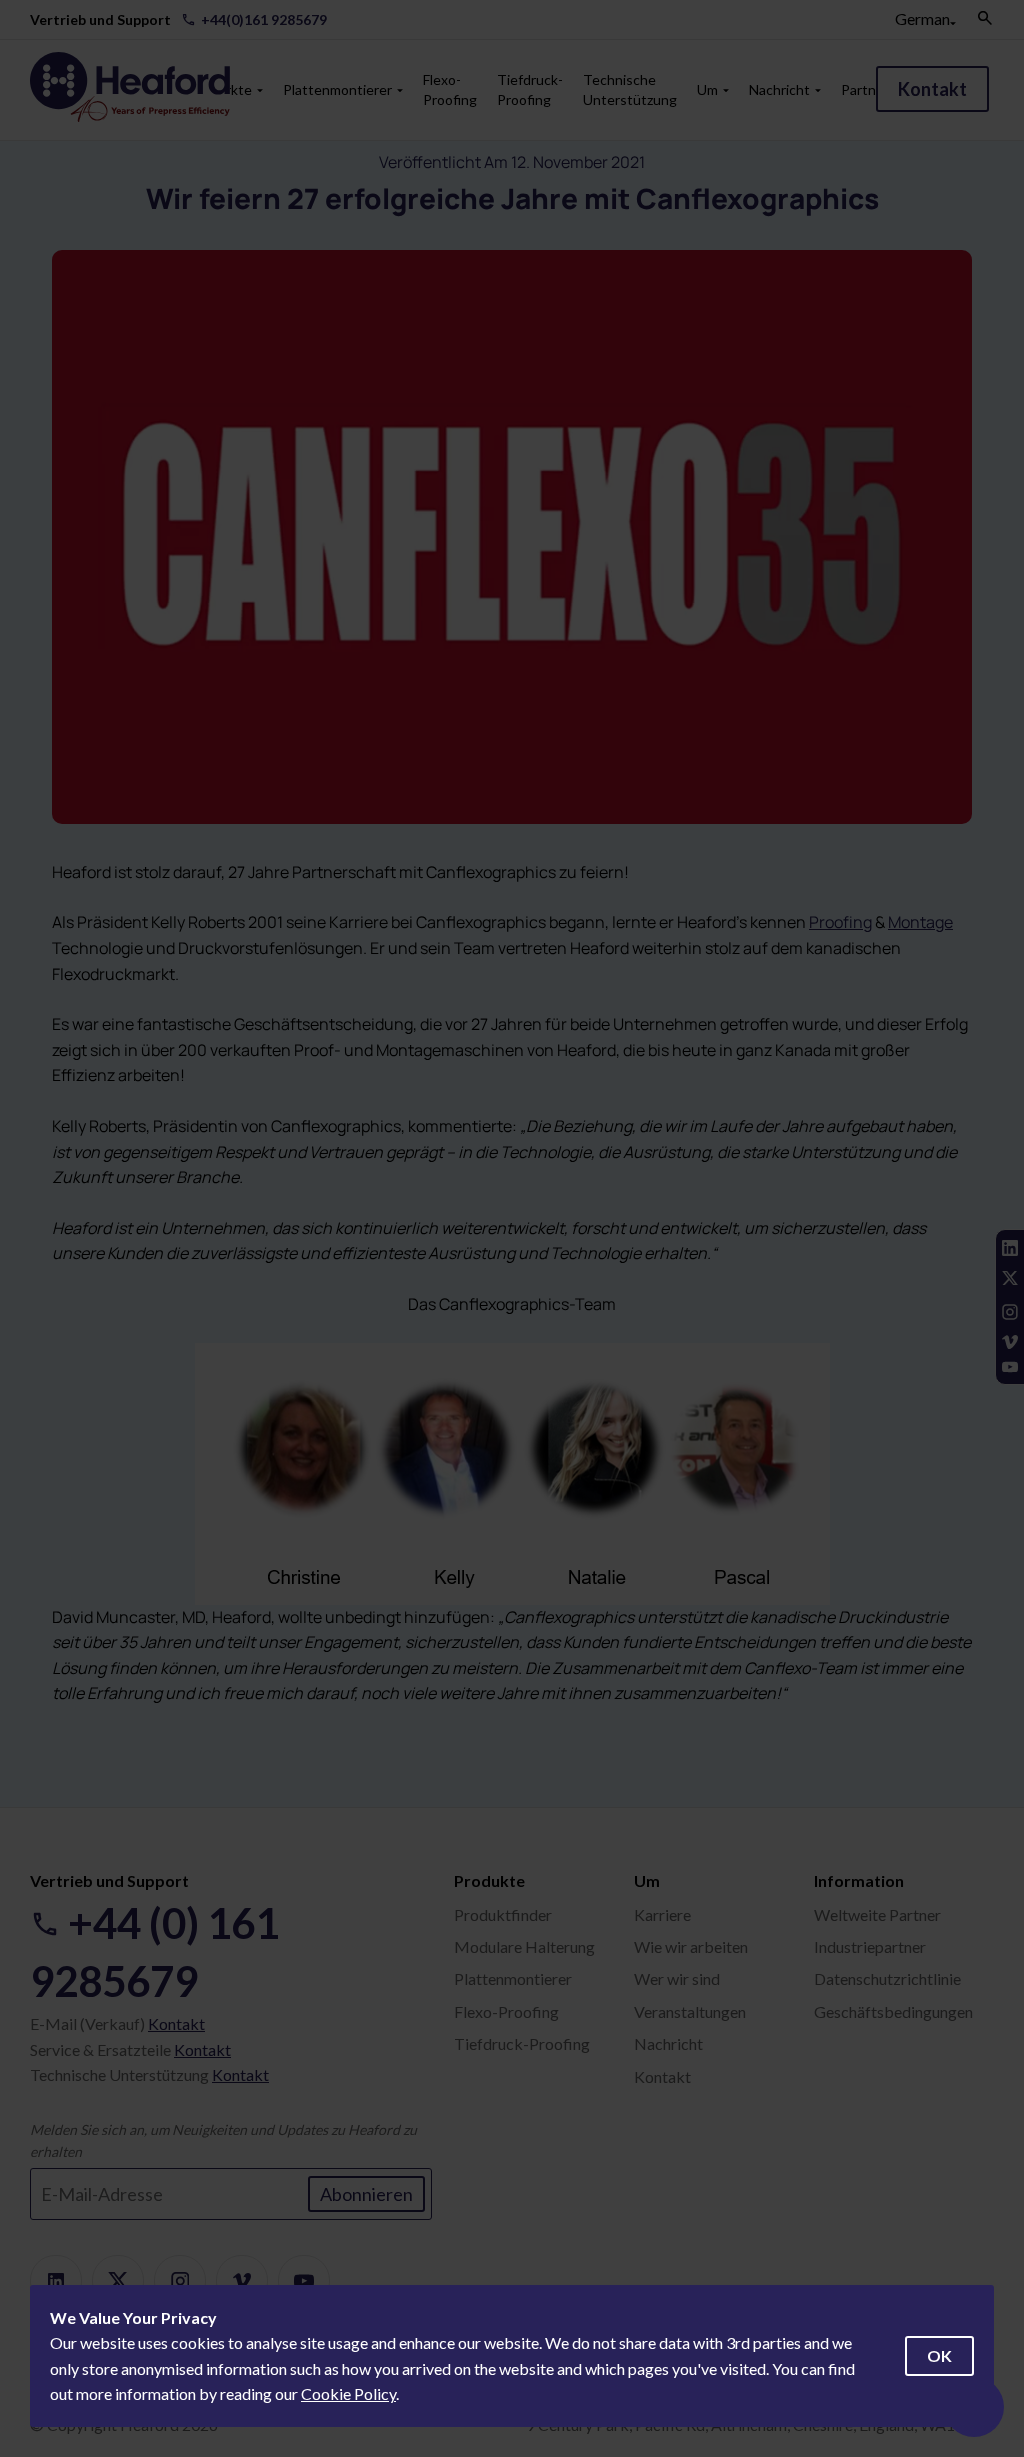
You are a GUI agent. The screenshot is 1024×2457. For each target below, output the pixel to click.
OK (939, 2355)
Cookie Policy (348, 2393)
